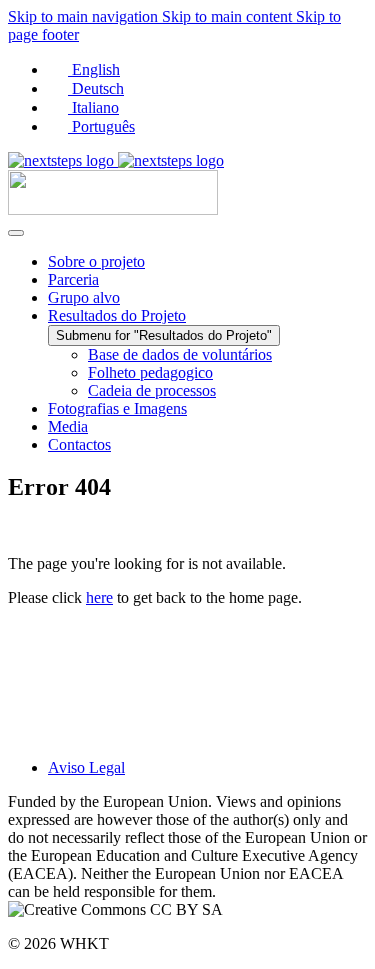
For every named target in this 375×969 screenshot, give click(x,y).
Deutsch (96, 88)
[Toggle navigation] (16, 233)
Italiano (93, 107)
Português (101, 126)
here (99, 597)
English (94, 69)
